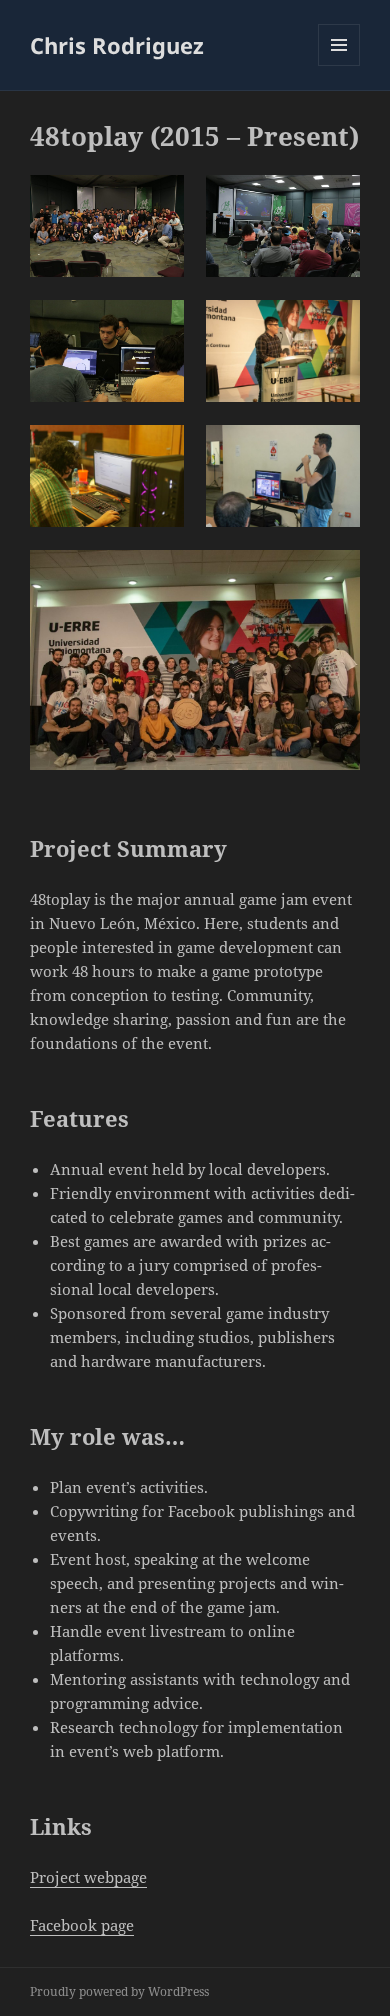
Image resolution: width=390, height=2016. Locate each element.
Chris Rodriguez (117, 45)
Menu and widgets (339, 65)
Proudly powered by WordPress (119, 1991)
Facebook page (82, 1925)
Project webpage (88, 1877)
